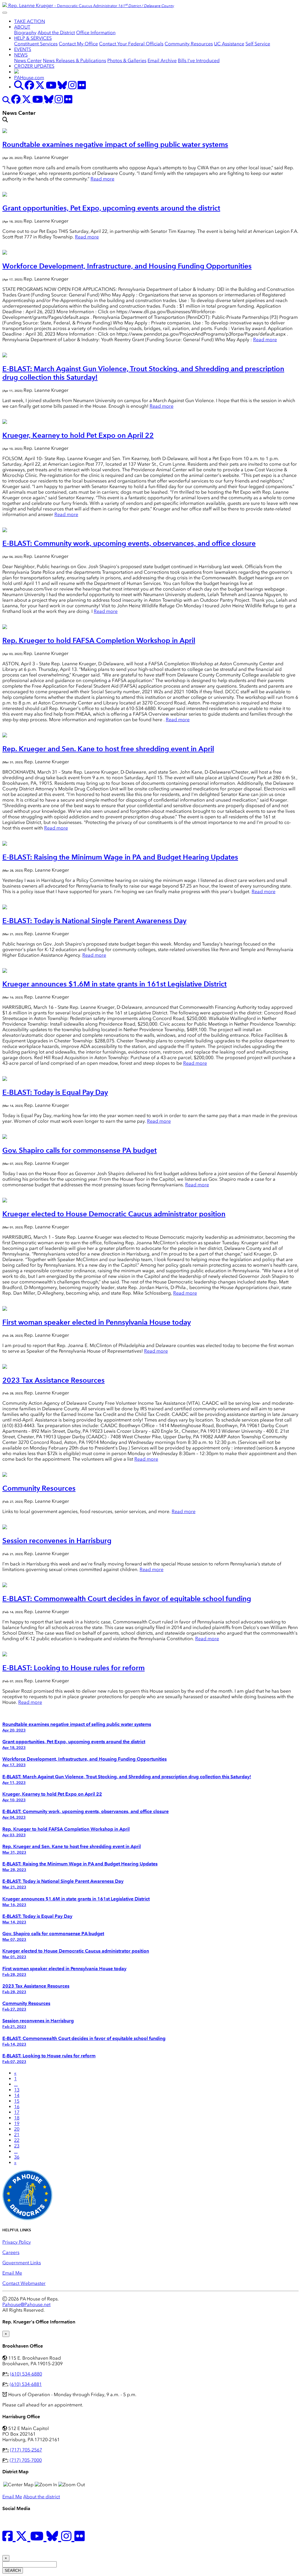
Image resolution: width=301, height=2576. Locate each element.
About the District (56, 33)
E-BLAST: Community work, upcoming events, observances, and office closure (129, 543)
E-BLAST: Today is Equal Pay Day (55, 1092)
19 (17, 2123)
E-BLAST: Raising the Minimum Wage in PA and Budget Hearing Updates (120, 857)
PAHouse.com (29, 78)
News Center (28, 60)
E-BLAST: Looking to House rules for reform (73, 1668)
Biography (25, 33)
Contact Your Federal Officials (131, 44)
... (16, 2084)
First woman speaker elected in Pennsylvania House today (97, 1322)
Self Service (258, 44)
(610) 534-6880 (26, 2374)
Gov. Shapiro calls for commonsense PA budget (80, 1150)
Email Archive (162, 60)
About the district (42, 2497)
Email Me (12, 2273)
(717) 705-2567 (26, 2450)
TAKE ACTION (30, 21)
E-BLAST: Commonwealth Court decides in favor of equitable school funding (127, 1599)
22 (17, 2140)
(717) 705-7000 (26, 2460)
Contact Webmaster (24, 2283)
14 (17, 2095)
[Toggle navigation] (5, 13)
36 (17, 2157)
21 (17, 2135)
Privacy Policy (17, 2242)
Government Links (22, 2263)
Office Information (96, 33)
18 (17, 2118)
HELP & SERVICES (33, 38)
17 (17, 2112)
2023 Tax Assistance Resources (53, 1380)
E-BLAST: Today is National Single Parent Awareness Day (94, 921)
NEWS (21, 55)
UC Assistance (229, 44)
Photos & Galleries (127, 60)
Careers (11, 2252)
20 (17, 2129)
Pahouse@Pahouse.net (26, 2304)
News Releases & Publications (75, 60)
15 (17, 2101)
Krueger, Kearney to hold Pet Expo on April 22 (78, 435)
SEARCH (13, 2571)
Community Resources (189, 44)
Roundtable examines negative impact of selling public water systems (115, 144)
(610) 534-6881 (26, 2384)
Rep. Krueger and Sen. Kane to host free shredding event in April (108, 749)
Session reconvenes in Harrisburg (57, 1541)
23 (17, 2146)
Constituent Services (36, 44)
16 (17, 2107)
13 (17, 2090)
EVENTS (23, 49)
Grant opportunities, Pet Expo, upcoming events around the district (111, 208)
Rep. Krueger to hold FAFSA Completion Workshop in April (99, 640)
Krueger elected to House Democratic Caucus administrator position (114, 1214)
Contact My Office (78, 44)
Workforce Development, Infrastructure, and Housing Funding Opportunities (127, 266)
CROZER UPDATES (34, 66)
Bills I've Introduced (199, 60)
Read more (102, 179)
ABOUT (22, 27)
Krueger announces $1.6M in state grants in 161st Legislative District (114, 984)
